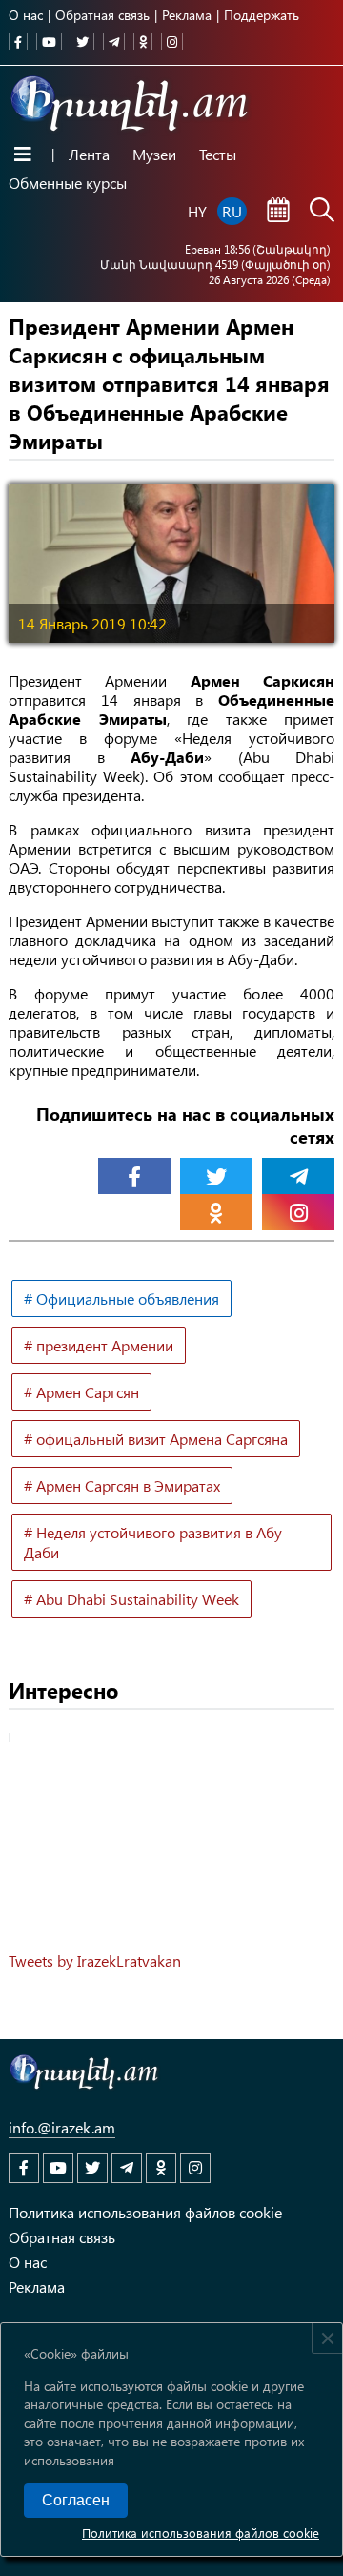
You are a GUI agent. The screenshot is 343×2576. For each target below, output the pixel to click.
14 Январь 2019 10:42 (92, 623)
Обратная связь (102, 15)
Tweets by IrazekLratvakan (95, 1960)
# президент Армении (99, 1345)
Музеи (154, 154)
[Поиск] (322, 212)
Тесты (218, 154)
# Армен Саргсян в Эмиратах (122, 1485)
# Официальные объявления (121, 1298)
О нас (26, 15)
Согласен (76, 2500)
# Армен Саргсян (81, 1392)
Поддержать (262, 15)
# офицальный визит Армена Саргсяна (156, 1439)
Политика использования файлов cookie (201, 2533)
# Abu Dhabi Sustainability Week (131, 1599)
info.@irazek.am (62, 2127)
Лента (89, 154)
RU (232, 211)
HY (197, 211)
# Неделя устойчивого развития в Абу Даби (153, 1542)
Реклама (187, 15)
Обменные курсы (68, 183)
